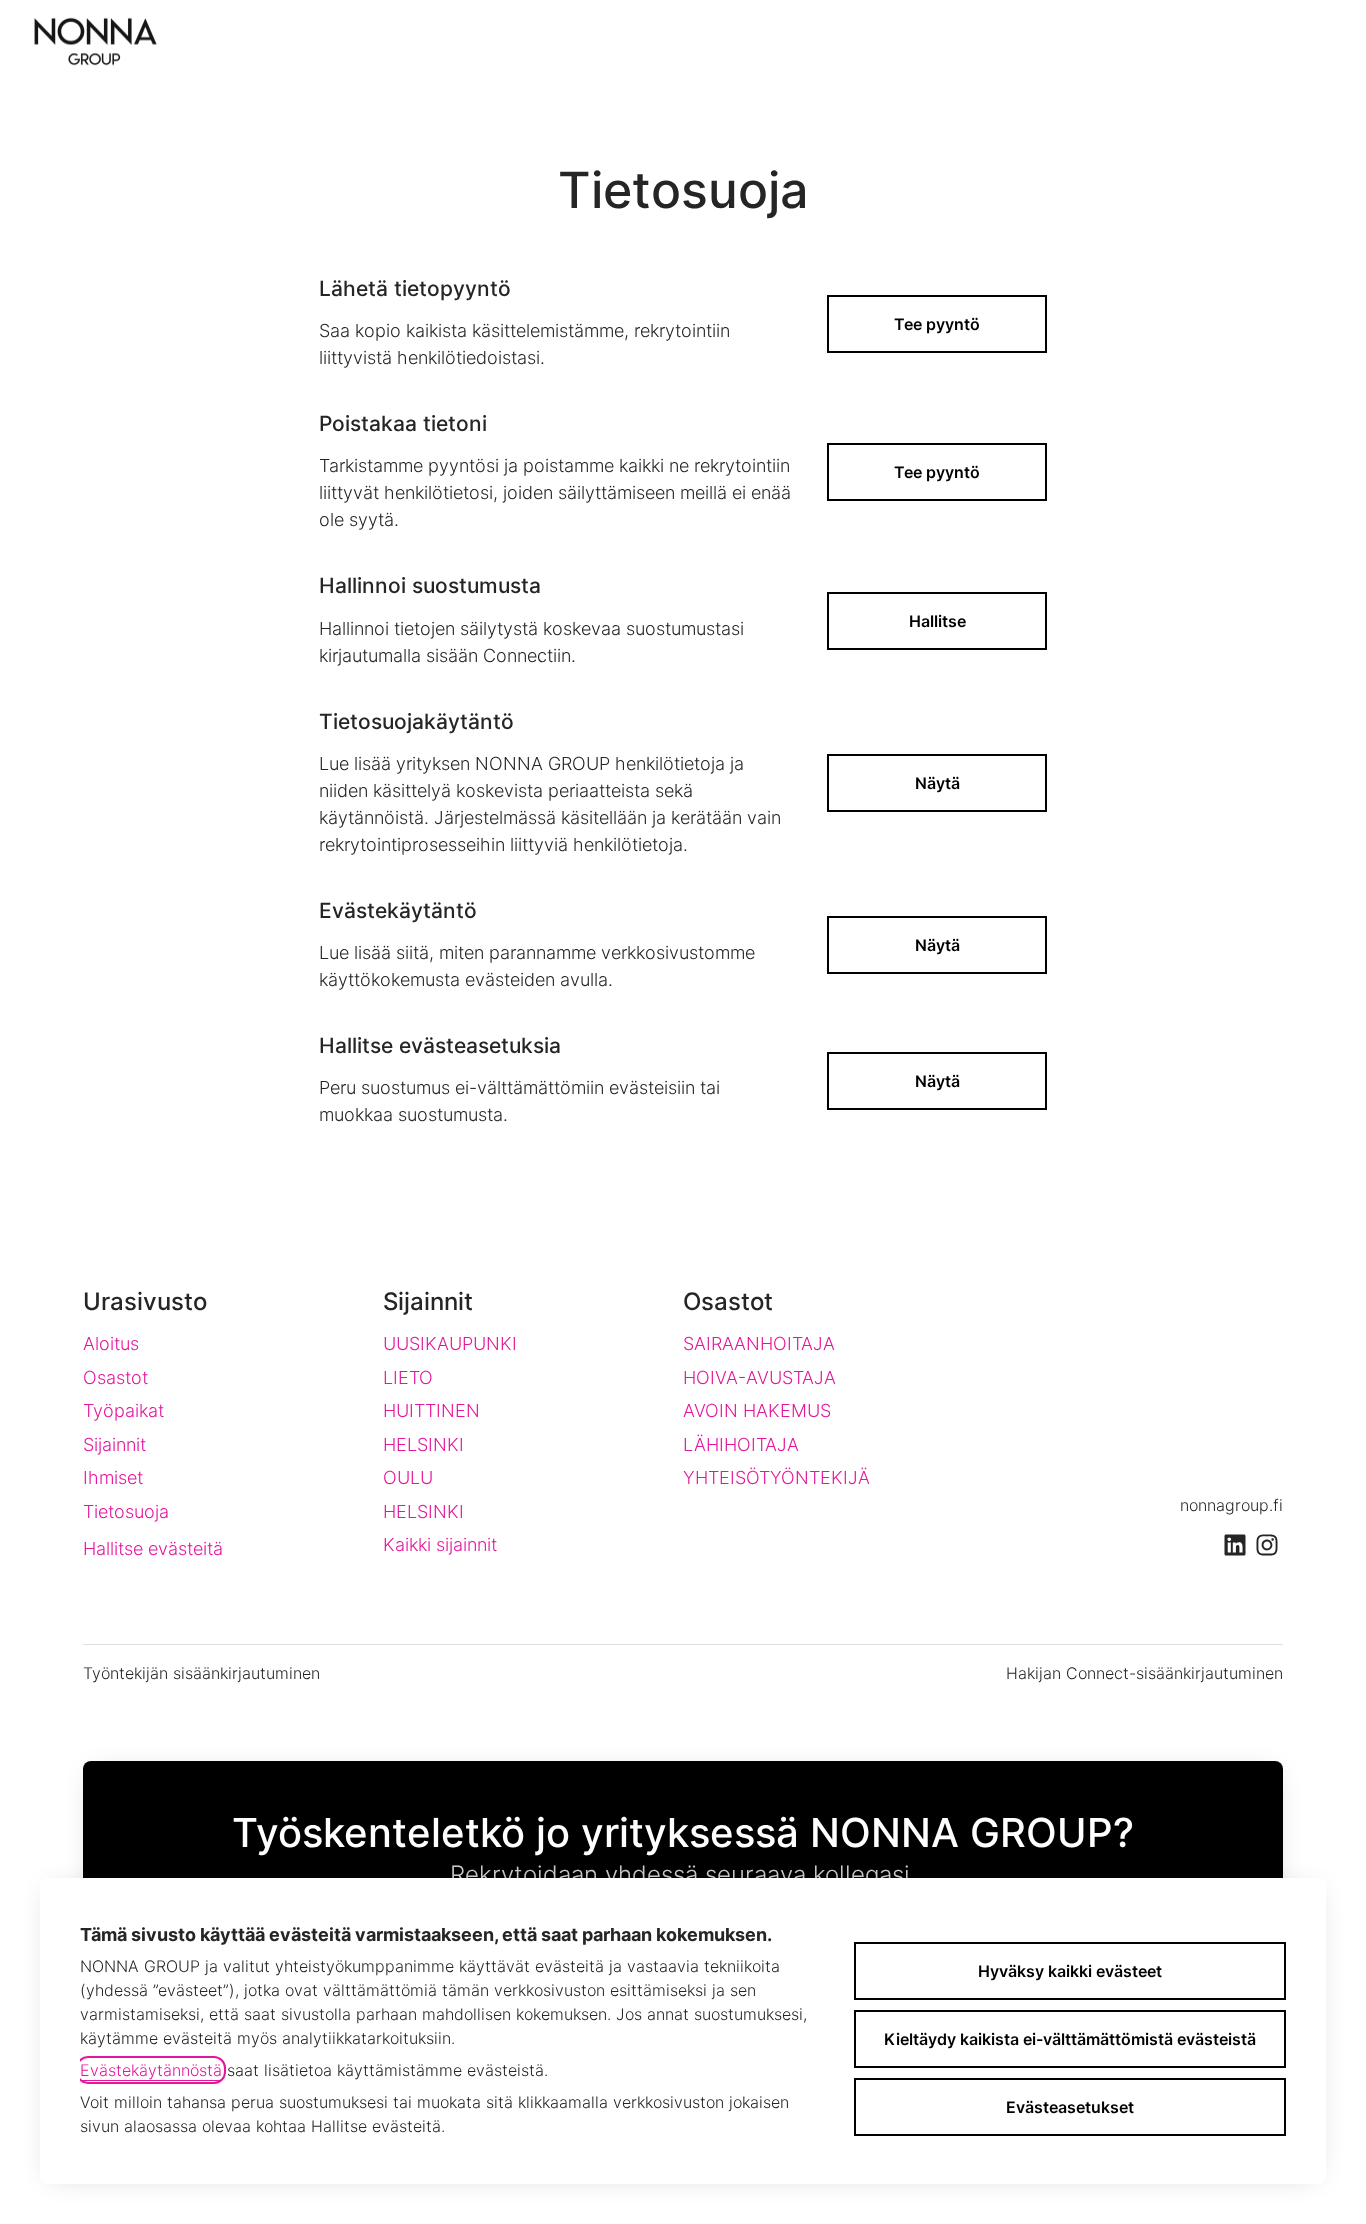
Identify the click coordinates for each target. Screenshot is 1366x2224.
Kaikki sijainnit (440, 1544)
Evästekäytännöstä (151, 2070)
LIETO (408, 1377)
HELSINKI (423, 1444)
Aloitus (111, 1343)
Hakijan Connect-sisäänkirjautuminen (1144, 1673)
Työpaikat (123, 1410)
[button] (937, 1081)
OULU (408, 1477)
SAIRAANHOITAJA (759, 1343)
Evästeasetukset (1070, 2107)
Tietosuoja (126, 1511)
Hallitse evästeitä (153, 1548)
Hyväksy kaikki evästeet (1070, 1971)
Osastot (115, 1377)
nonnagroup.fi (1231, 1505)
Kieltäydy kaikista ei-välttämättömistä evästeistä (1070, 2039)
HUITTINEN (431, 1410)
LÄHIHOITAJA (741, 1444)
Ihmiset (113, 1477)
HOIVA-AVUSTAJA (759, 1377)
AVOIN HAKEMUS (757, 1410)
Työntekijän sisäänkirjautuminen (201, 1673)
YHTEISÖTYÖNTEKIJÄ (776, 1477)
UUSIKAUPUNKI (450, 1343)
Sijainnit (114, 1444)
